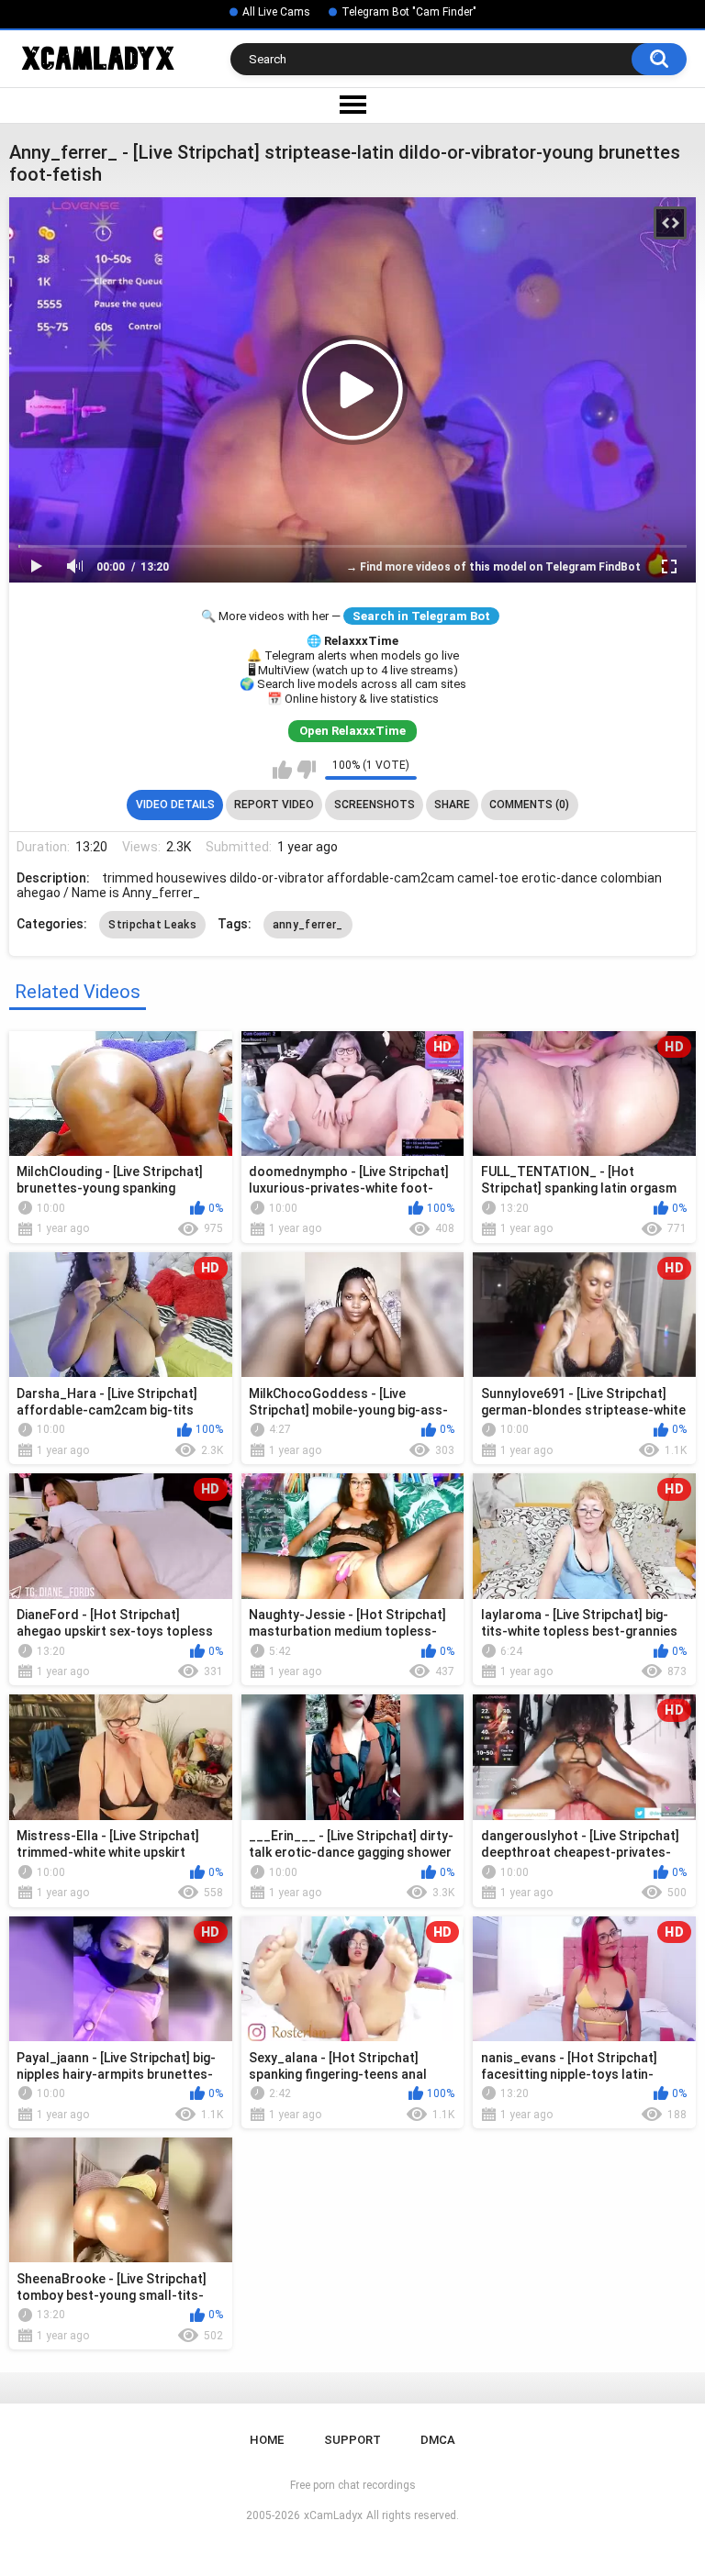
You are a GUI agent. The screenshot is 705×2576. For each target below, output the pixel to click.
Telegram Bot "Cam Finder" (409, 12)
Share (452, 805)
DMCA (438, 2440)
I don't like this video (306, 770)
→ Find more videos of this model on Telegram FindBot (493, 567)
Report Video (274, 805)
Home (267, 2440)
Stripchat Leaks (152, 925)
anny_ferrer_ (308, 925)
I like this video (282, 770)
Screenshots (375, 805)
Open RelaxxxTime (352, 731)
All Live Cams (276, 12)
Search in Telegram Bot (421, 616)
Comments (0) (529, 805)
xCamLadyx (333, 2515)
